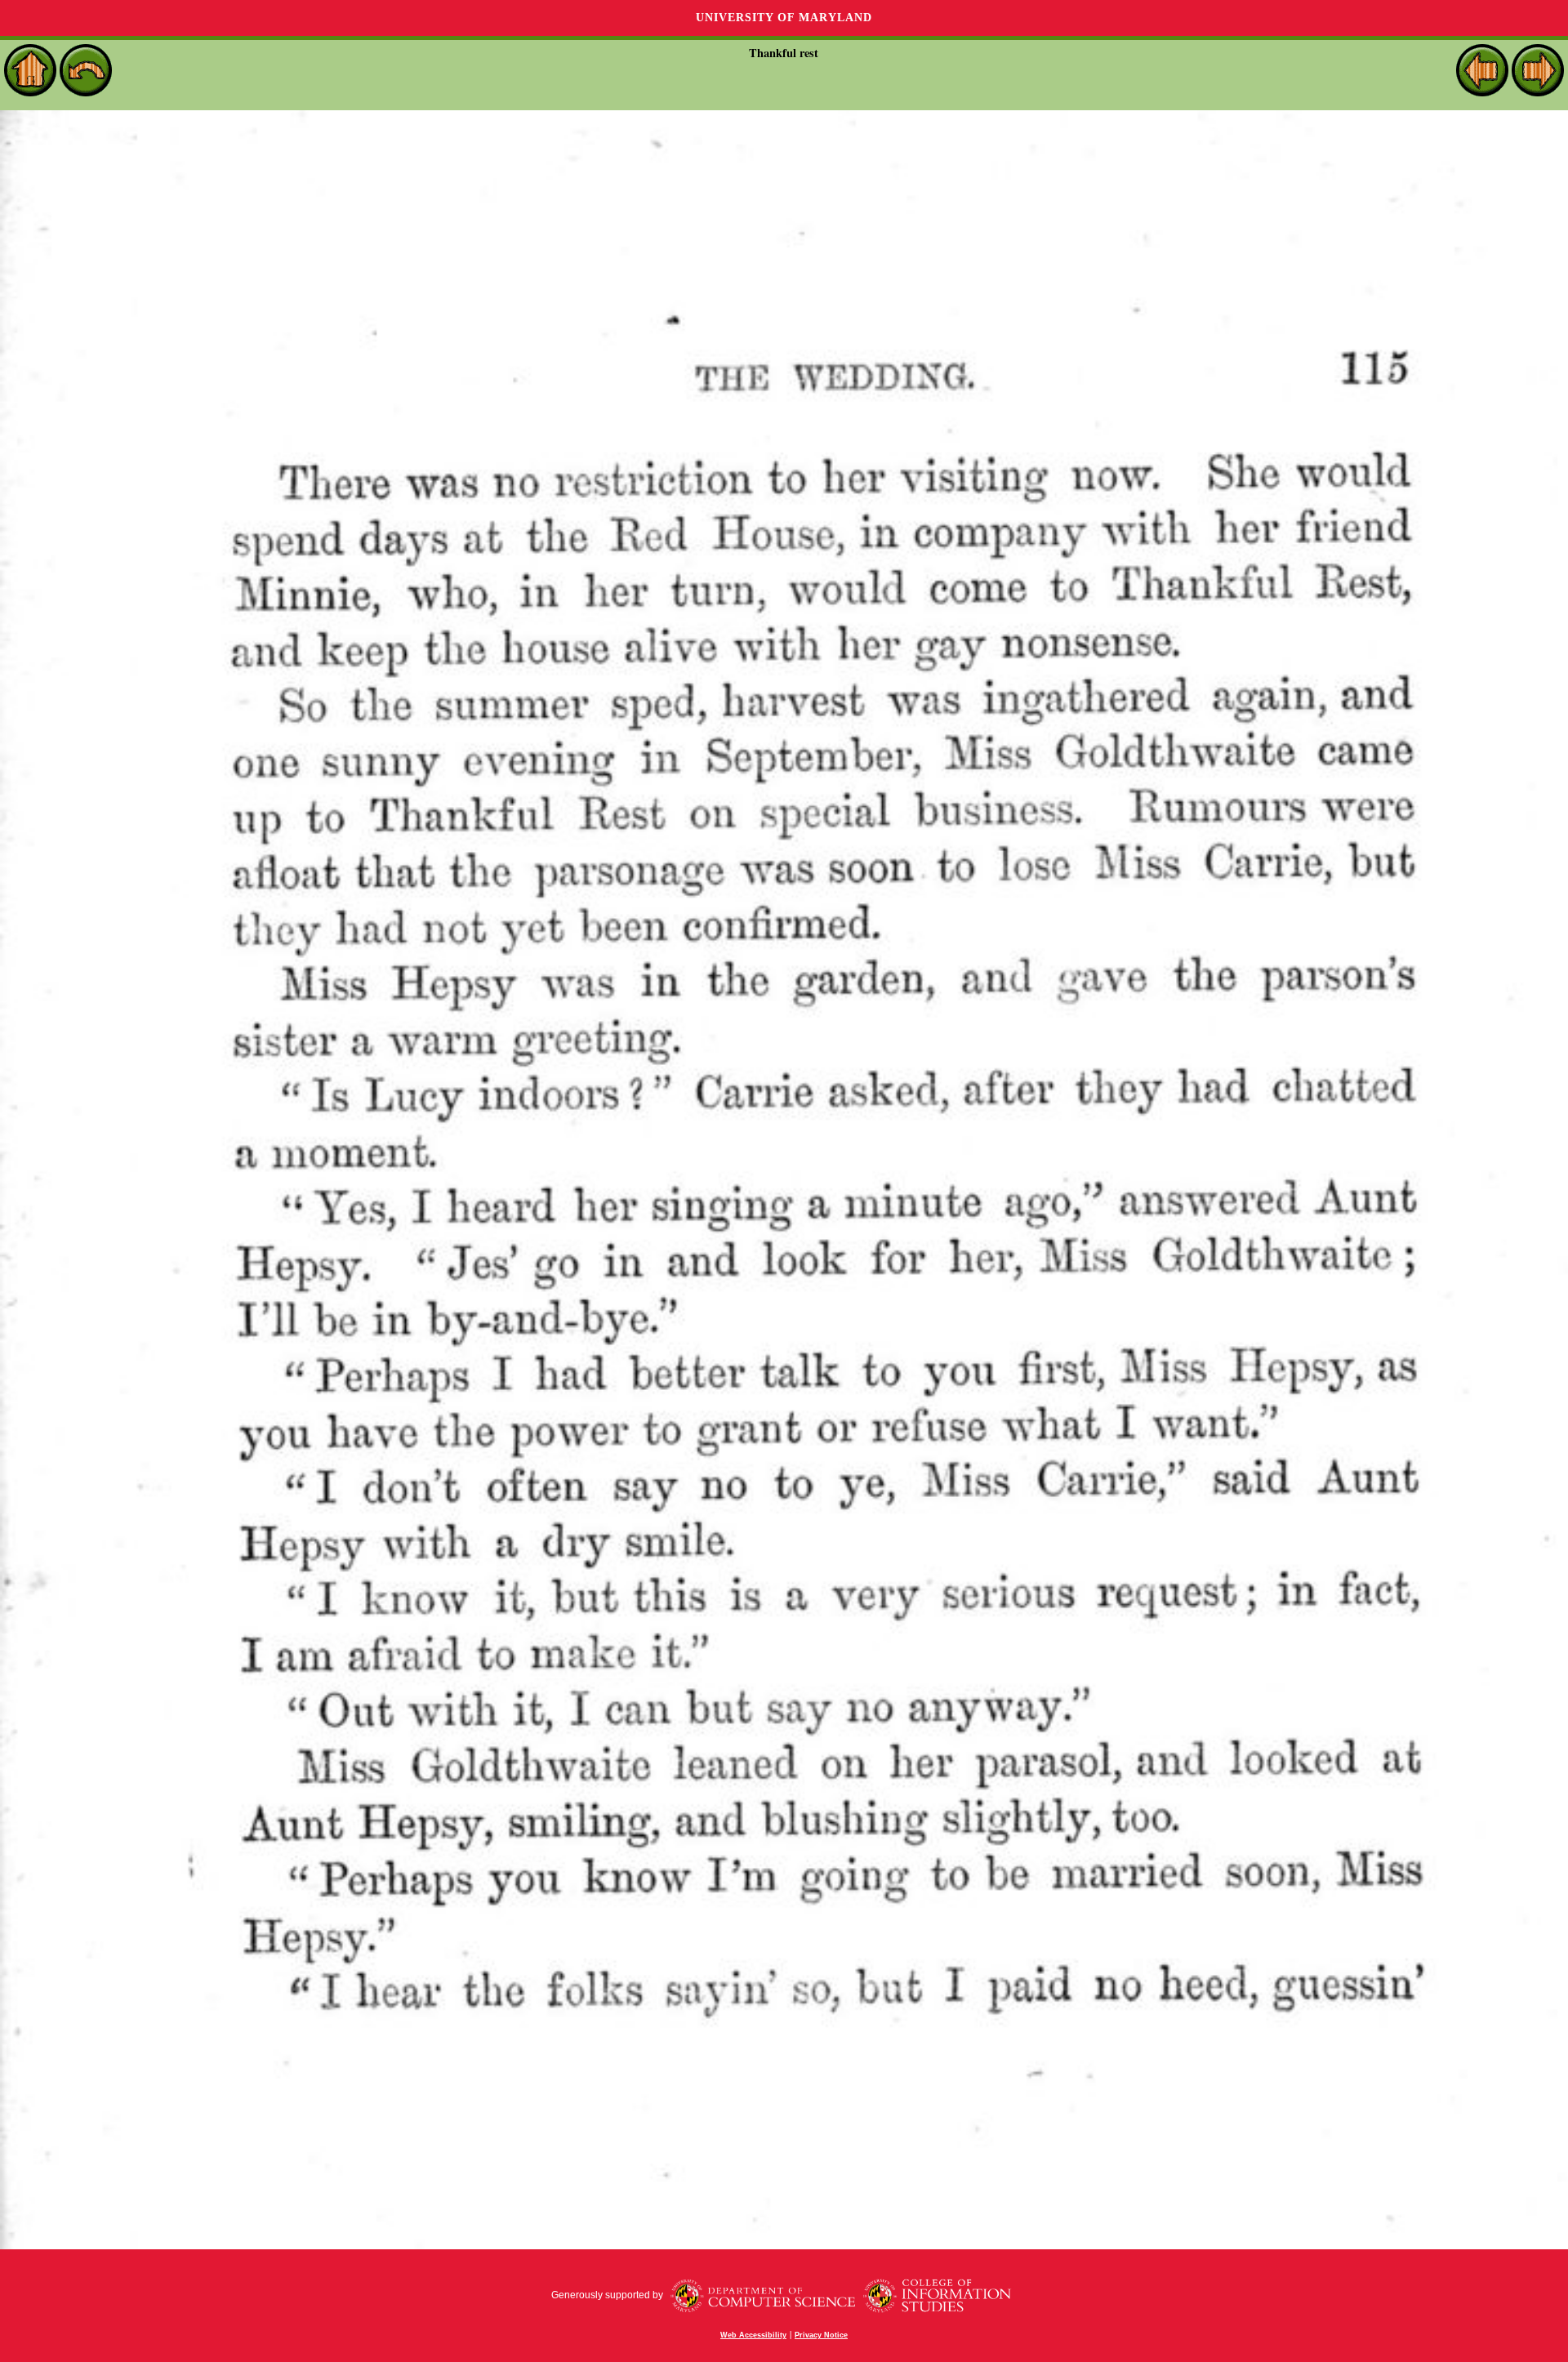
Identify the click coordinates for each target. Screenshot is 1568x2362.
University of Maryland (784, 18)
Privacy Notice (821, 2335)
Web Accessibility (753, 2335)
